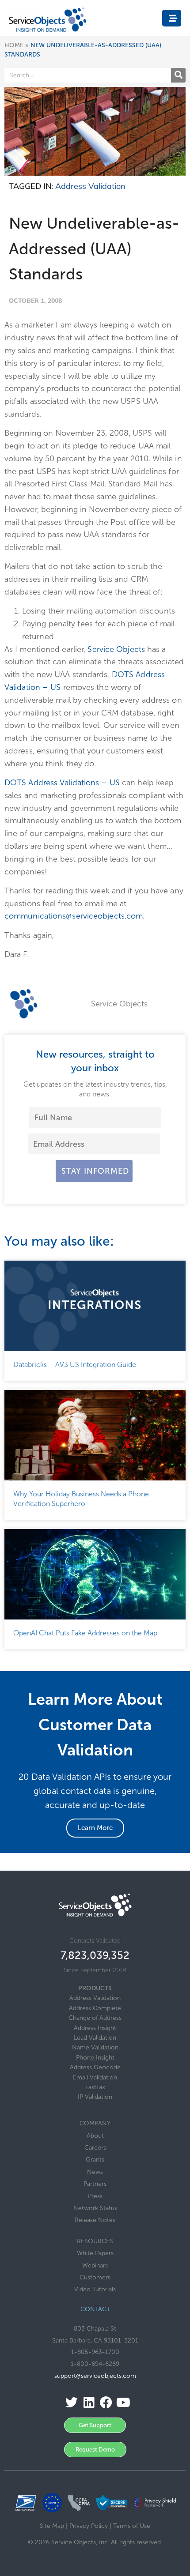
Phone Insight (95, 2058)
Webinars (95, 2265)
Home (14, 45)
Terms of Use (132, 2526)
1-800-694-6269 (95, 2364)
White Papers (95, 2253)
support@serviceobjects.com (95, 2376)
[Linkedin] (86, 2403)
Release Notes (95, 2220)
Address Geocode (95, 2067)
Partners (95, 2184)
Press (95, 2196)
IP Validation (95, 2097)
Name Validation (95, 2047)
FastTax (95, 2087)
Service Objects (116, 649)
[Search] (178, 75)
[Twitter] (69, 2403)
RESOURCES (95, 2241)
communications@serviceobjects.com (74, 916)
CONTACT (95, 2309)
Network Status (95, 2208)
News (95, 2172)
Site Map (52, 2526)
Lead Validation (95, 2038)
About (95, 2136)
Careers (95, 2148)
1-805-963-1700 (95, 2352)
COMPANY (95, 2123)
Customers (95, 2277)
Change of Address (95, 2018)
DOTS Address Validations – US (62, 783)
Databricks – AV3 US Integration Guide (75, 1365)
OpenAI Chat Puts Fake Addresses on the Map (86, 1633)
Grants (95, 2160)
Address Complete (95, 2008)
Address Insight (95, 2028)
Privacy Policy (89, 2526)
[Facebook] (104, 2403)
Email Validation (95, 2077)
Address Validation (90, 186)
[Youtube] (121, 2403)
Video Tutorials (95, 2289)
